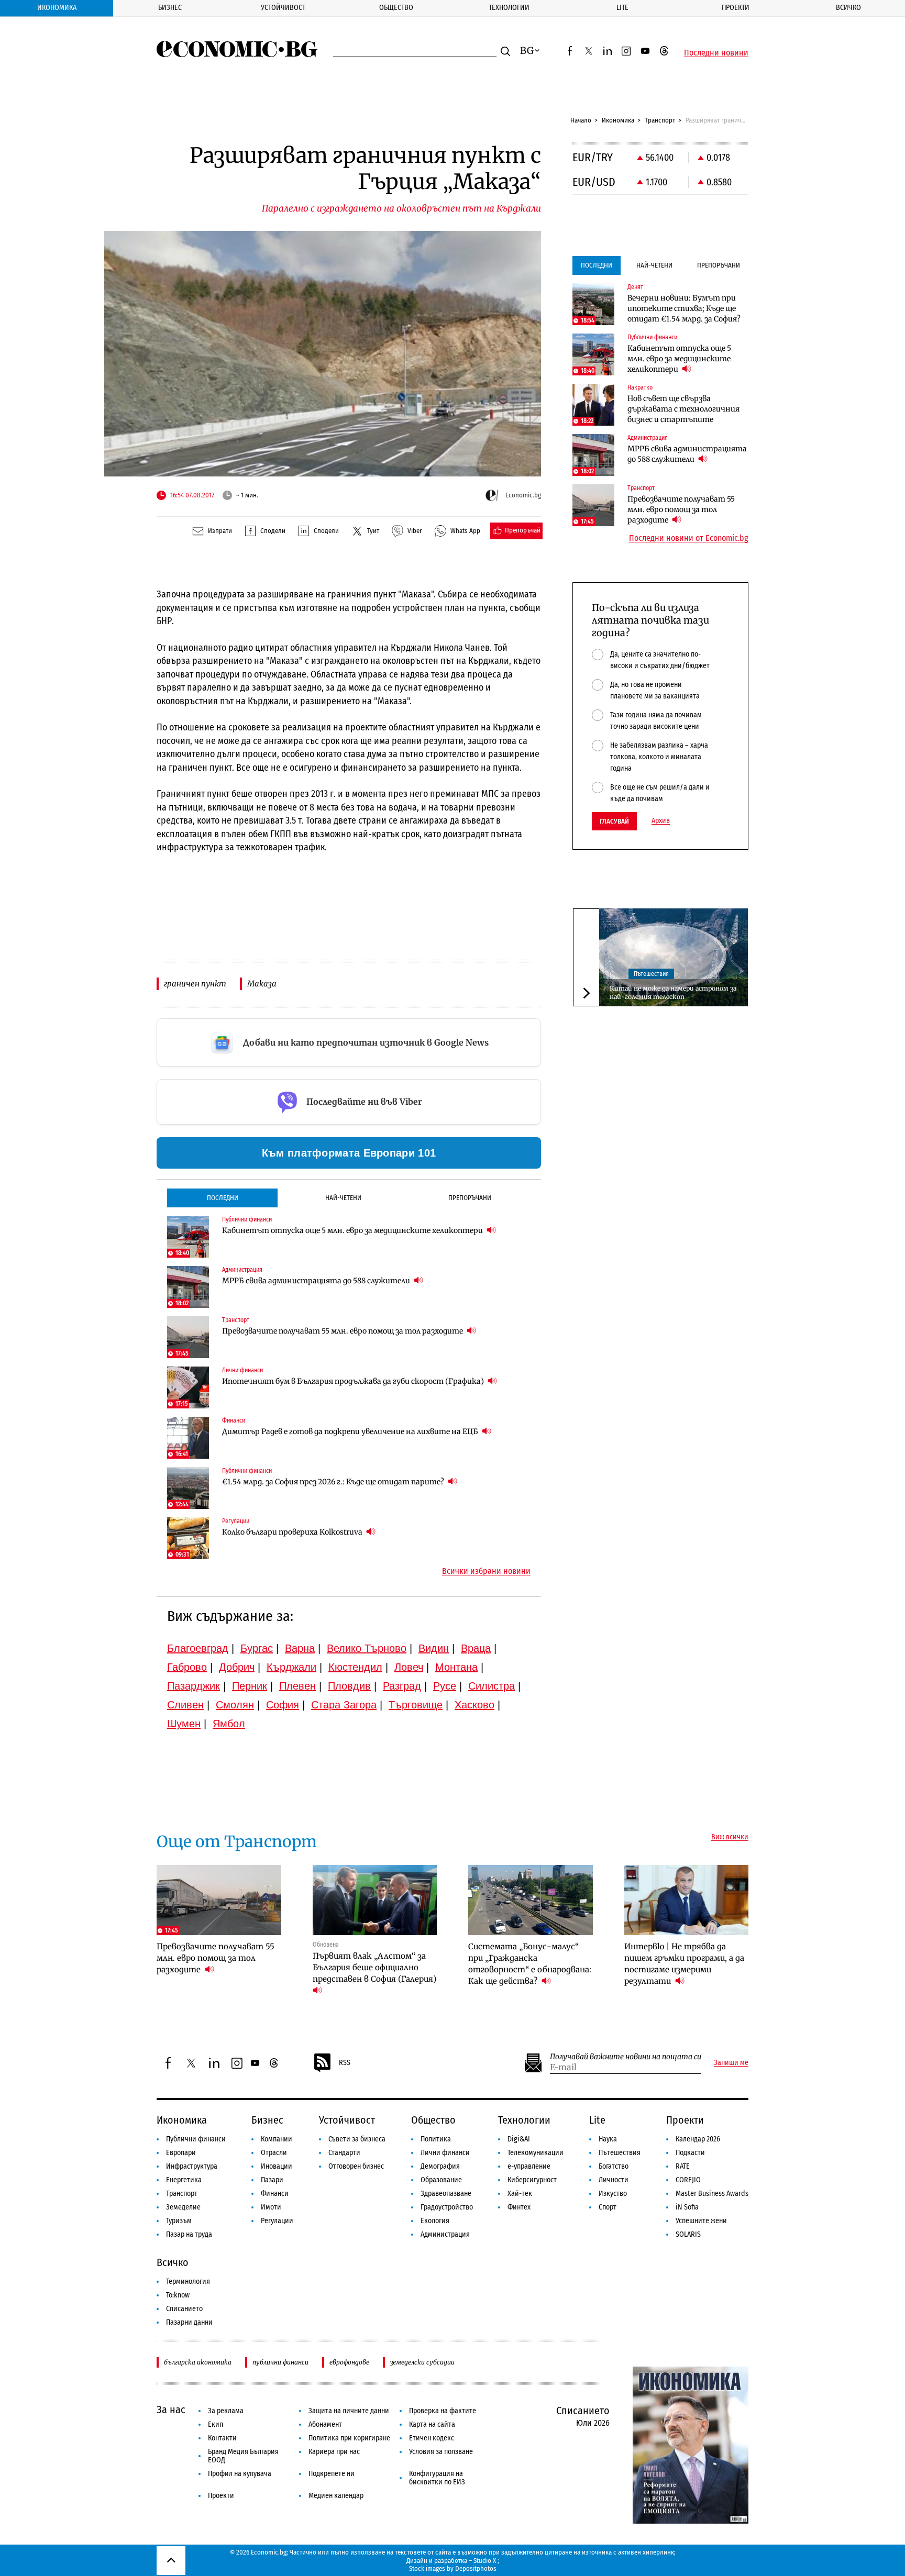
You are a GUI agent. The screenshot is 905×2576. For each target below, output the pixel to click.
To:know (178, 2295)
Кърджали (291, 1667)
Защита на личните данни (349, 2411)
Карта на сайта (432, 2424)
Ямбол (229, 1724)
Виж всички (730, 1837)
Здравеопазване (446, 2194)
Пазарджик (194, 1686)
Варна (300, 1648)
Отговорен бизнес (356, 2166)
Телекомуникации (536, 2153)
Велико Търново (367, 1648)
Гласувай (614, 821)
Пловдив (349, 1686)
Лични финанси (445, 2153)
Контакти (222, 2438)
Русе (445, 1686)
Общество (396, 8)
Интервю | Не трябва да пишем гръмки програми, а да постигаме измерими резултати (684, 1964)
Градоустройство (447, 2207)
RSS (345, 2063)
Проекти (736, 8)
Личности (614, 2180)
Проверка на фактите (443, 2411)
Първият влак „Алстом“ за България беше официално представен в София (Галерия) (374, 1967)
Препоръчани (470, 1198)
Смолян (235, 1705)
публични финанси (280, 2362)
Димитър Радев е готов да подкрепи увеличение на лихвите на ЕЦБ (351, 1431)
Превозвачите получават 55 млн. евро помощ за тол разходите (343, 1331)
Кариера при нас (334, 2452)
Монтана (456, 1667)
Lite (622, 8)
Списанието (184, 2309)
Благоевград (198, 1648)
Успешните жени (701, 2221)
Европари (181, 2153)
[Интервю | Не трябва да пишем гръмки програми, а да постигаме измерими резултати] (687, 1900)
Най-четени (343, 1198)
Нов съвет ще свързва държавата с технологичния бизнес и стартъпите (683, 409)
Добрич (237, 1667)
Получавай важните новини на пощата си (626, 2057)
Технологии (509, 8)
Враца (476, 1648)
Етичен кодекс (432, 2438)
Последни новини (716, 53)
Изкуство (613, 2194)
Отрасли (274, 2153)
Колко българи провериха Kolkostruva (293, 1532)
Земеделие (183, 2207)
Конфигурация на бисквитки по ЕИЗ (437, 2478)
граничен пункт (195, 984)
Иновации (277, 2166)
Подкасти (690, 2153)
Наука (608, 2139)
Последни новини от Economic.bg (689, 538)
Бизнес (170, 8)
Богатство (614, 2166)
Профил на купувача (240, 2474)
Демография (440, 2166)
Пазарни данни (189, 2322)
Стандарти (344, 2153)
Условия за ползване (441, 2452)
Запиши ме (731, 2063)
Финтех (519, 2207)
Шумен (184, 1724)
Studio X (485, 2561)
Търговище (416, 1705)
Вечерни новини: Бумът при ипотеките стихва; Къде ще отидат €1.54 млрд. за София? (684, 308)
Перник (250, 1686)
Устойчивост (283, 8)
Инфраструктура (192, 2166)
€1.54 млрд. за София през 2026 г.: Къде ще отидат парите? (334, 1482)
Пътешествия (651, 974)
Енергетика (184, 2180)
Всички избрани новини (486, 1571)
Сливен (185, 1705)
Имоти (271, 2207)
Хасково (474, 1705)
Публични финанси (196, 2139)
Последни (223, 1198)
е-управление (529, 2166)
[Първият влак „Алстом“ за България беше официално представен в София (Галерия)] (375, 1900)
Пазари (272, 2180)
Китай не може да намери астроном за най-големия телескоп (673, 993)
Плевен (297, 1686)
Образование (441, 2180)
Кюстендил (355, 1667)
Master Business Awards (712, 2194)
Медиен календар (336, 2496)
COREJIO (688, 2180)
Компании (277, 2139)
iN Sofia (687, 2207)
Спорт (608, 2207)
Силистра (492, 1686)
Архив (661, 821)
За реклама (226, 2411)
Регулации (277, 2221)
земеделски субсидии (422, 2362)
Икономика (57, 8)
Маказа (262, 984)
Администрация (445, 2234)
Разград (402, 1686)
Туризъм (179, 2221)
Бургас (257, 1648)
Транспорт (660, 120)
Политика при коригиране (349, 2438)
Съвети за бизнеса (357, 2139)
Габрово (187, 1667)
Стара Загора (344, 1705)
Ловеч (409, 1667)
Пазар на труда (189, 2234)
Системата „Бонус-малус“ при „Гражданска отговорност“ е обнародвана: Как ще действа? (530, 1964)
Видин (434, 1648)
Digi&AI (519, 2139)
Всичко (848, 8)
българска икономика (198, 2362)
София (283, 1705)
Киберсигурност (532, 2180)
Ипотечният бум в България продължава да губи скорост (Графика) (354, 1381)
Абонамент (325, 2424)
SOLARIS (688, 2234)
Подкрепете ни (332, 2474)
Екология (435, 2221)
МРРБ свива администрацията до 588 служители (317, 1281)
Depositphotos (476, 2568)
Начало (581, 120)
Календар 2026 (698, 2139)
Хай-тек (520, 2194)
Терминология (188, 2281)
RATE (683, 2166)
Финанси (275, 2194)
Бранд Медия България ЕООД (243, 2456)
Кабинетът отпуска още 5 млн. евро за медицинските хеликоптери (353, 1230)
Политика (436, 2139)
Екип (216, 2424)
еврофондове (349, 2362)
